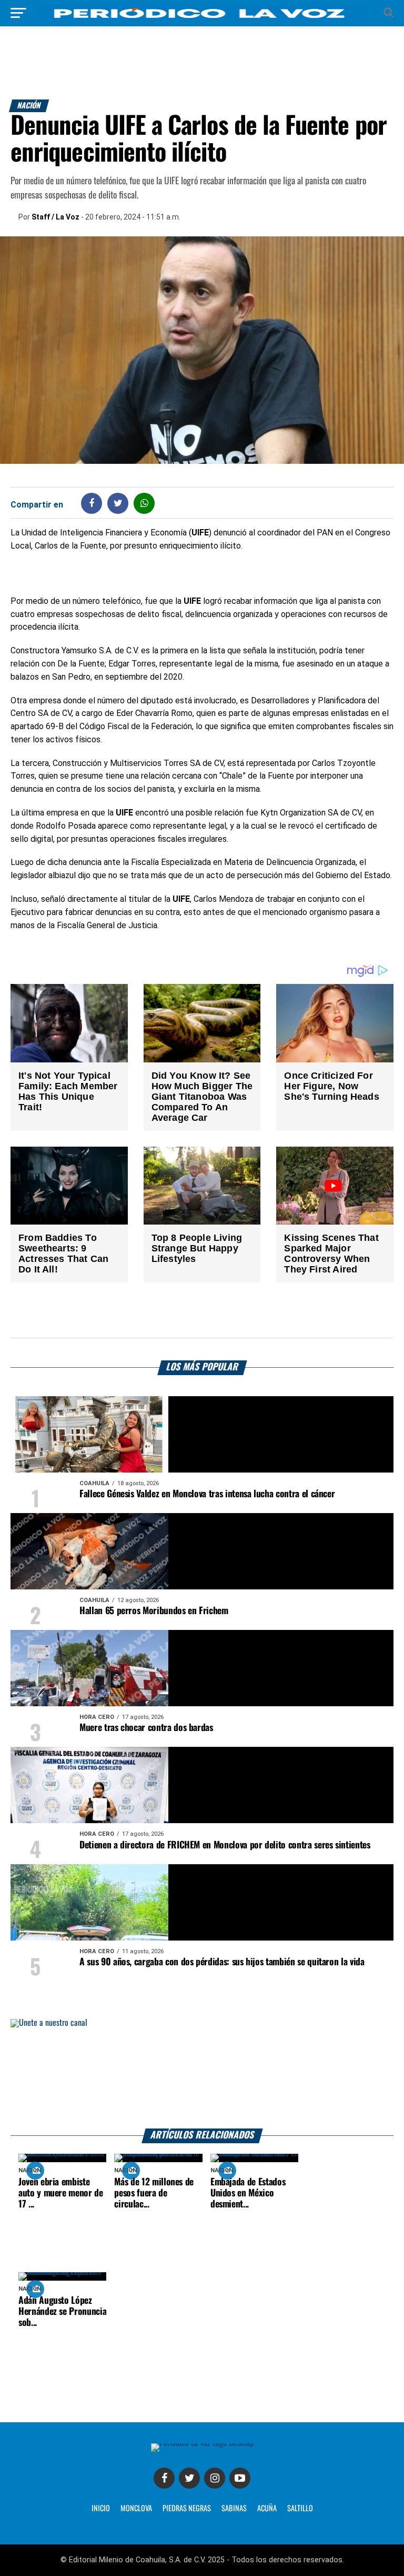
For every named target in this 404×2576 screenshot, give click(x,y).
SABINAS (234, 2509)
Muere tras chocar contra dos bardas (146, 1728)
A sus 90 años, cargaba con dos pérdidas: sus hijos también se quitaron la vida (222, 1962)
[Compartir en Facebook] (92, 503)
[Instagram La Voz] (215, 2478)
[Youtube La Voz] (240, 2478)
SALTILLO (300, 2509)
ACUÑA (267, 2509)
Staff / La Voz (55, 217)
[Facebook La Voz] (164, 2478)
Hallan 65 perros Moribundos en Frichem (154, 1611)
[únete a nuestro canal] (202, 2074)
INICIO (101, 2509)
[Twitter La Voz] (189, 2478)
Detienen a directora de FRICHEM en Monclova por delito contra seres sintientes (225, 1845)
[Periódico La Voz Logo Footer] (202, 2443)
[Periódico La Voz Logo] (202, 18)
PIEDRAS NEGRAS (187, 2509)
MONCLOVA (136, 2509)
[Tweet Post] (118, 503)
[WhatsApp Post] (144, 503)
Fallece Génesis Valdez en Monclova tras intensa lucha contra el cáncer (207, 1494)
